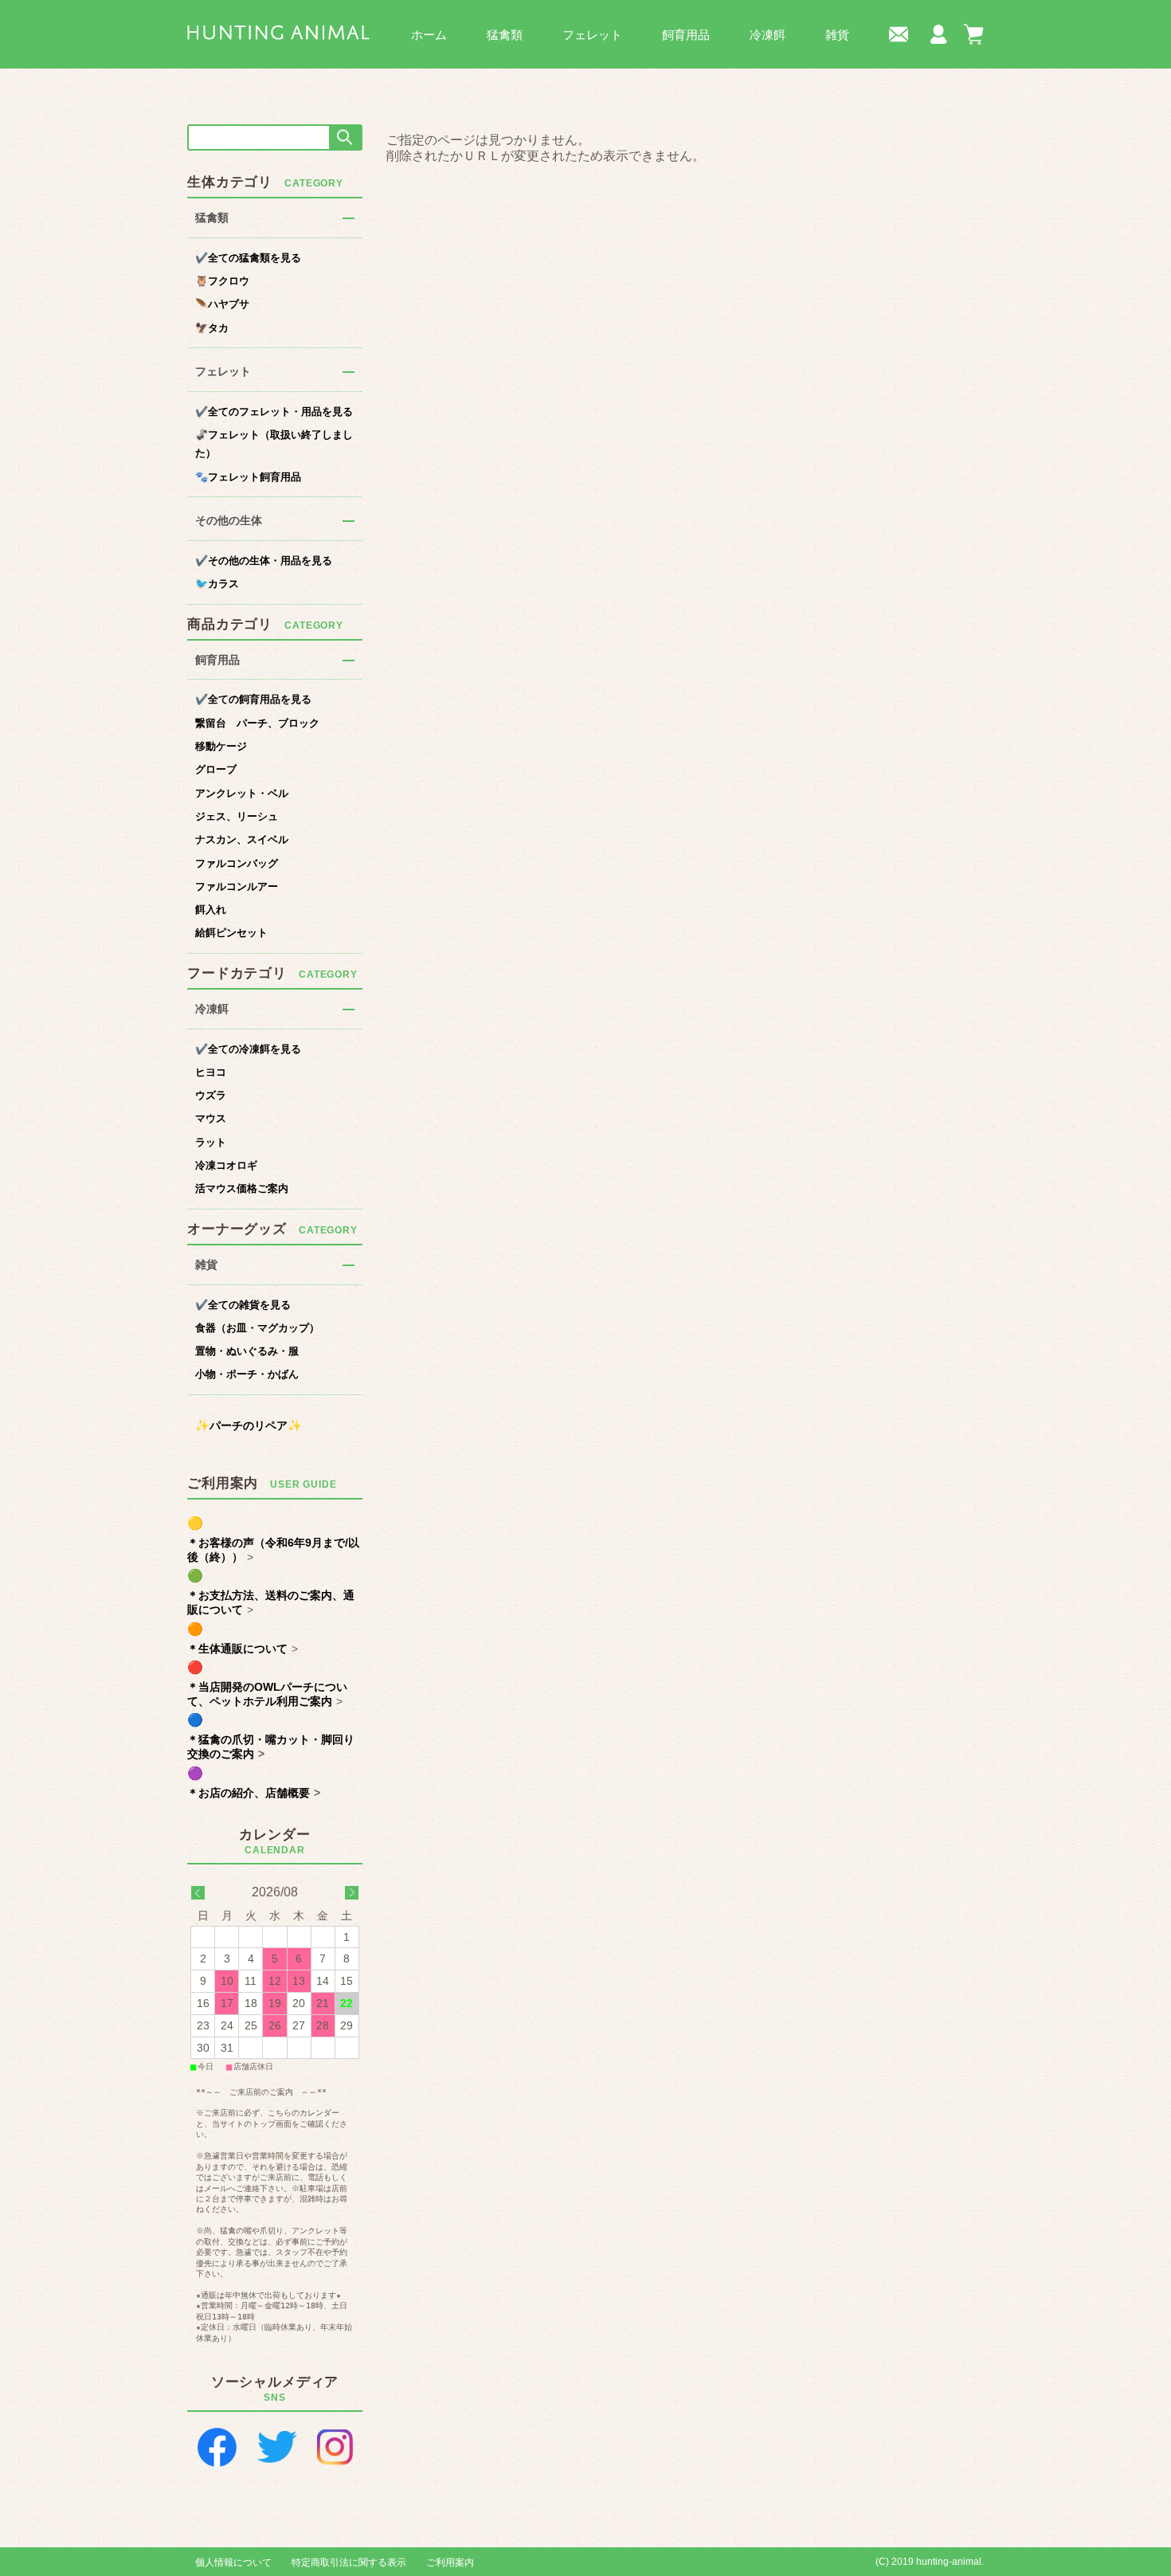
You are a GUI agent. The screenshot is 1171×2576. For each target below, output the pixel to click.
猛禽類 (505, 35)
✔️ (248, 258)
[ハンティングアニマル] (278, 31)
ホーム (429, 35)
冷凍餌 (768, 35)
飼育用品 (686, 35)
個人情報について (233, 2562)
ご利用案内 (450, 2562)
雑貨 (837, 35)
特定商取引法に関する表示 (349, 2562)
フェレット (592, 35)
